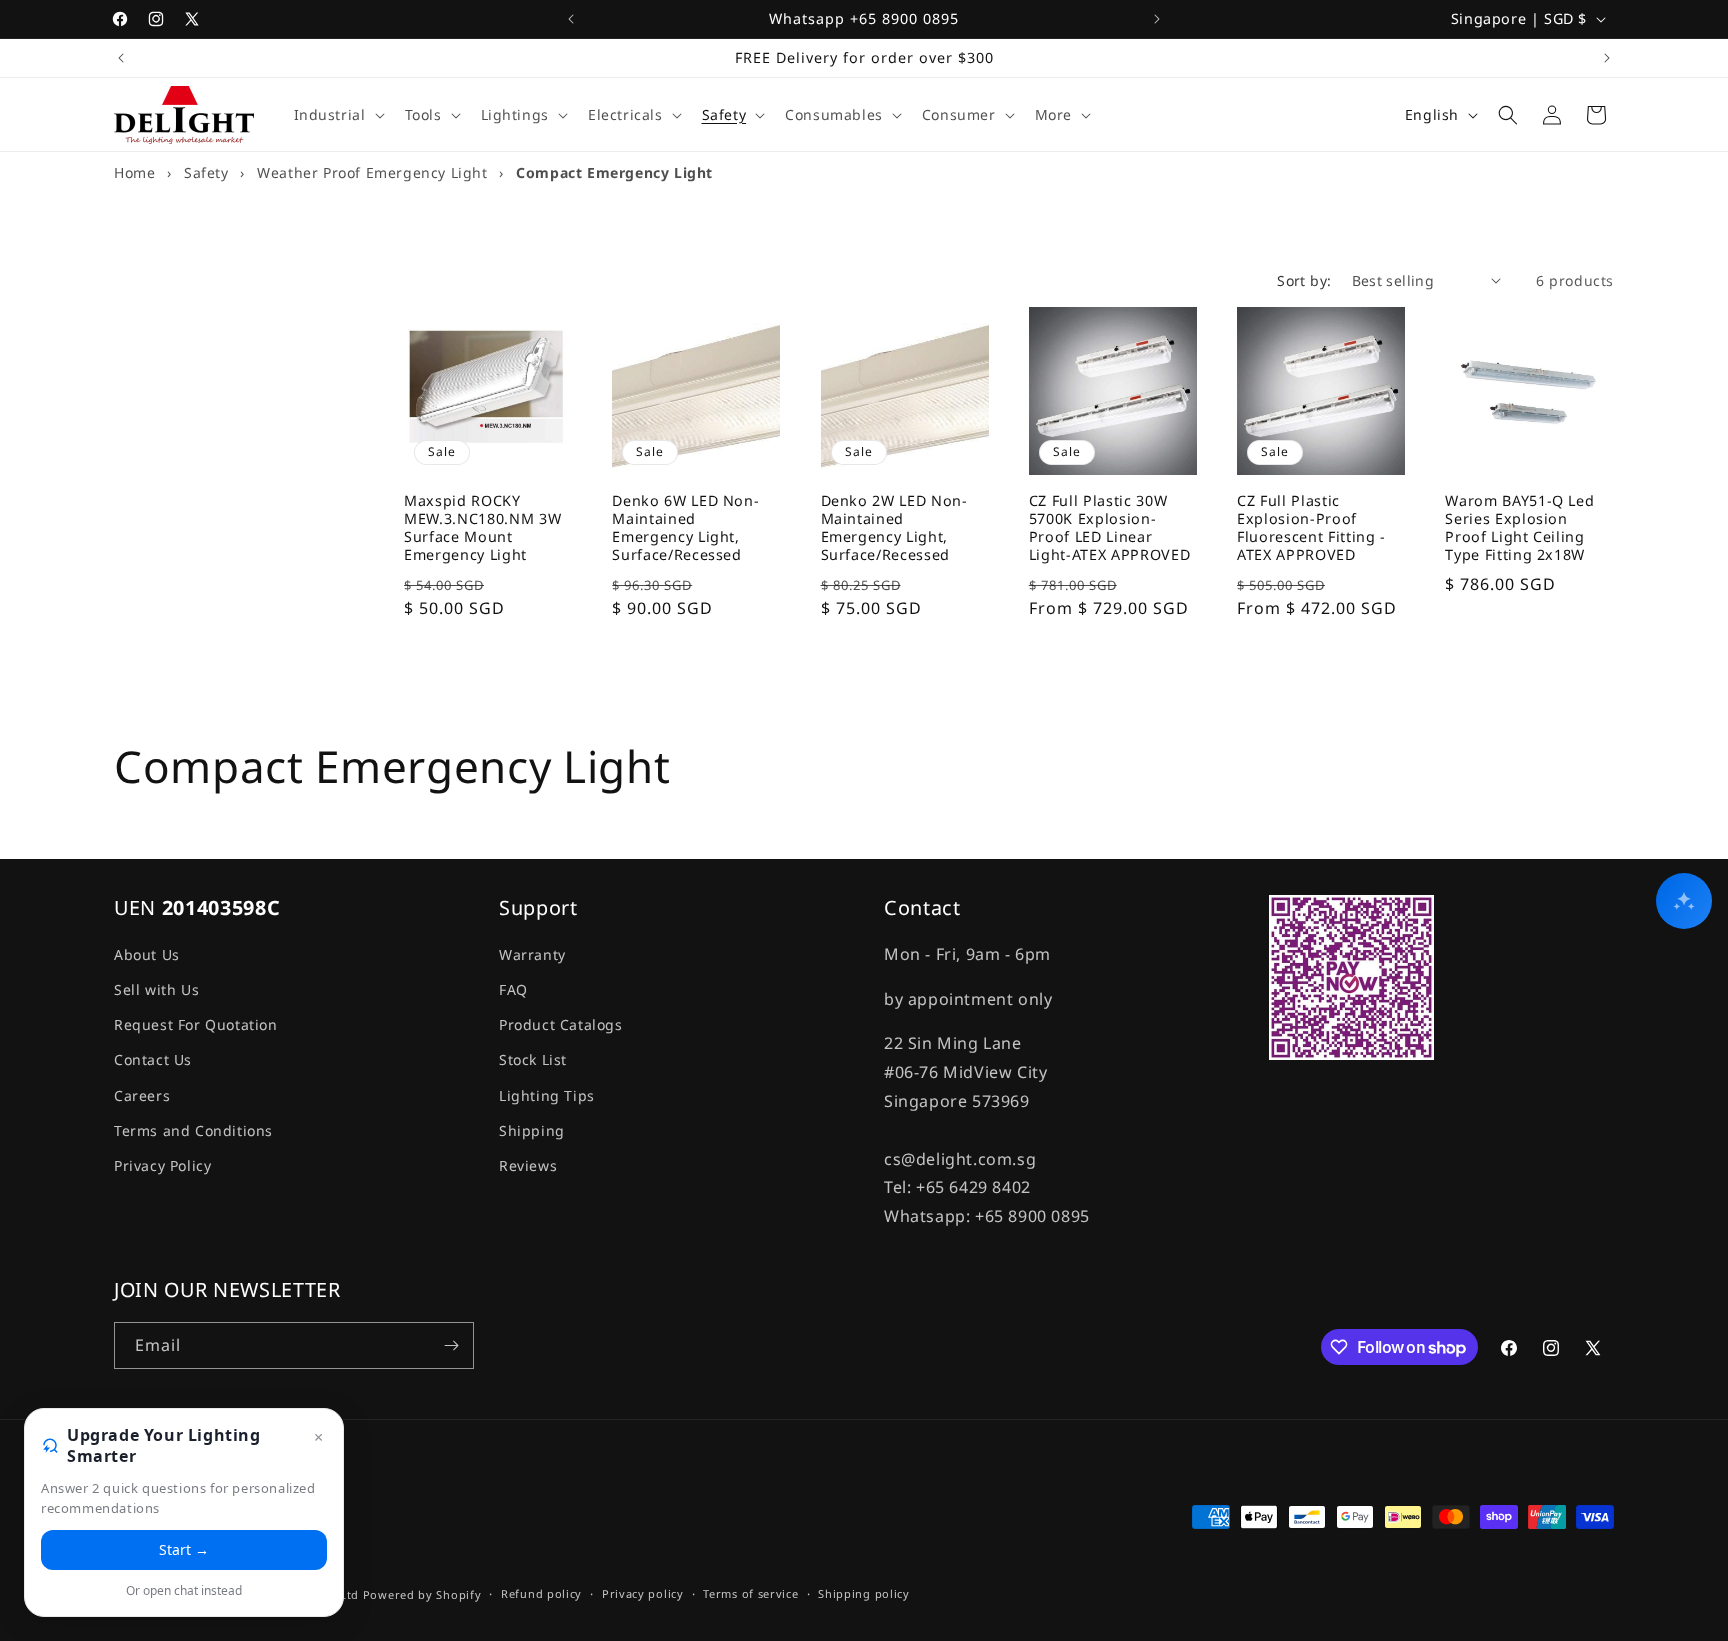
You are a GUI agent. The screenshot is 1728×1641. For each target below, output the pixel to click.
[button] (337, 115)
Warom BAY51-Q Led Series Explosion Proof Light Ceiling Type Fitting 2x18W (1519, 528)
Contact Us (153, 1059)
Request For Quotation (196, 1024)
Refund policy (541, 1593)
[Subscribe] (451, 1345)
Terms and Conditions (193, 1130)
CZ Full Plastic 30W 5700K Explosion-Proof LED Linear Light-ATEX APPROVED (1110, 528)
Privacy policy (643, 1593)
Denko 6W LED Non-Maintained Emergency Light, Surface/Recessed (685, 528)
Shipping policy (864, 1593)
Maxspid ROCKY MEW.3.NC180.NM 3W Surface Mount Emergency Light (482, 528)
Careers (142, 1095)
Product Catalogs (561, 1024)
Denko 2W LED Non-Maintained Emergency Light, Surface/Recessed (894, 528)
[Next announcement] (1157, 19)
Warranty (532, 954)
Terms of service (750, 1593)
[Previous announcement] (571, 19)
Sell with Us (156, 989)
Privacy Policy (162, 1165)
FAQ (513, 989)
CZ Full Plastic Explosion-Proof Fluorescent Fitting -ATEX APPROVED (1311, 528)
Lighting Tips (547, 1095)
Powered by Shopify (422, 1594)
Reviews (528, 1165)
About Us (147, 954)
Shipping (532, 1130)
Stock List (533, 1059)
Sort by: (1304, 280)
